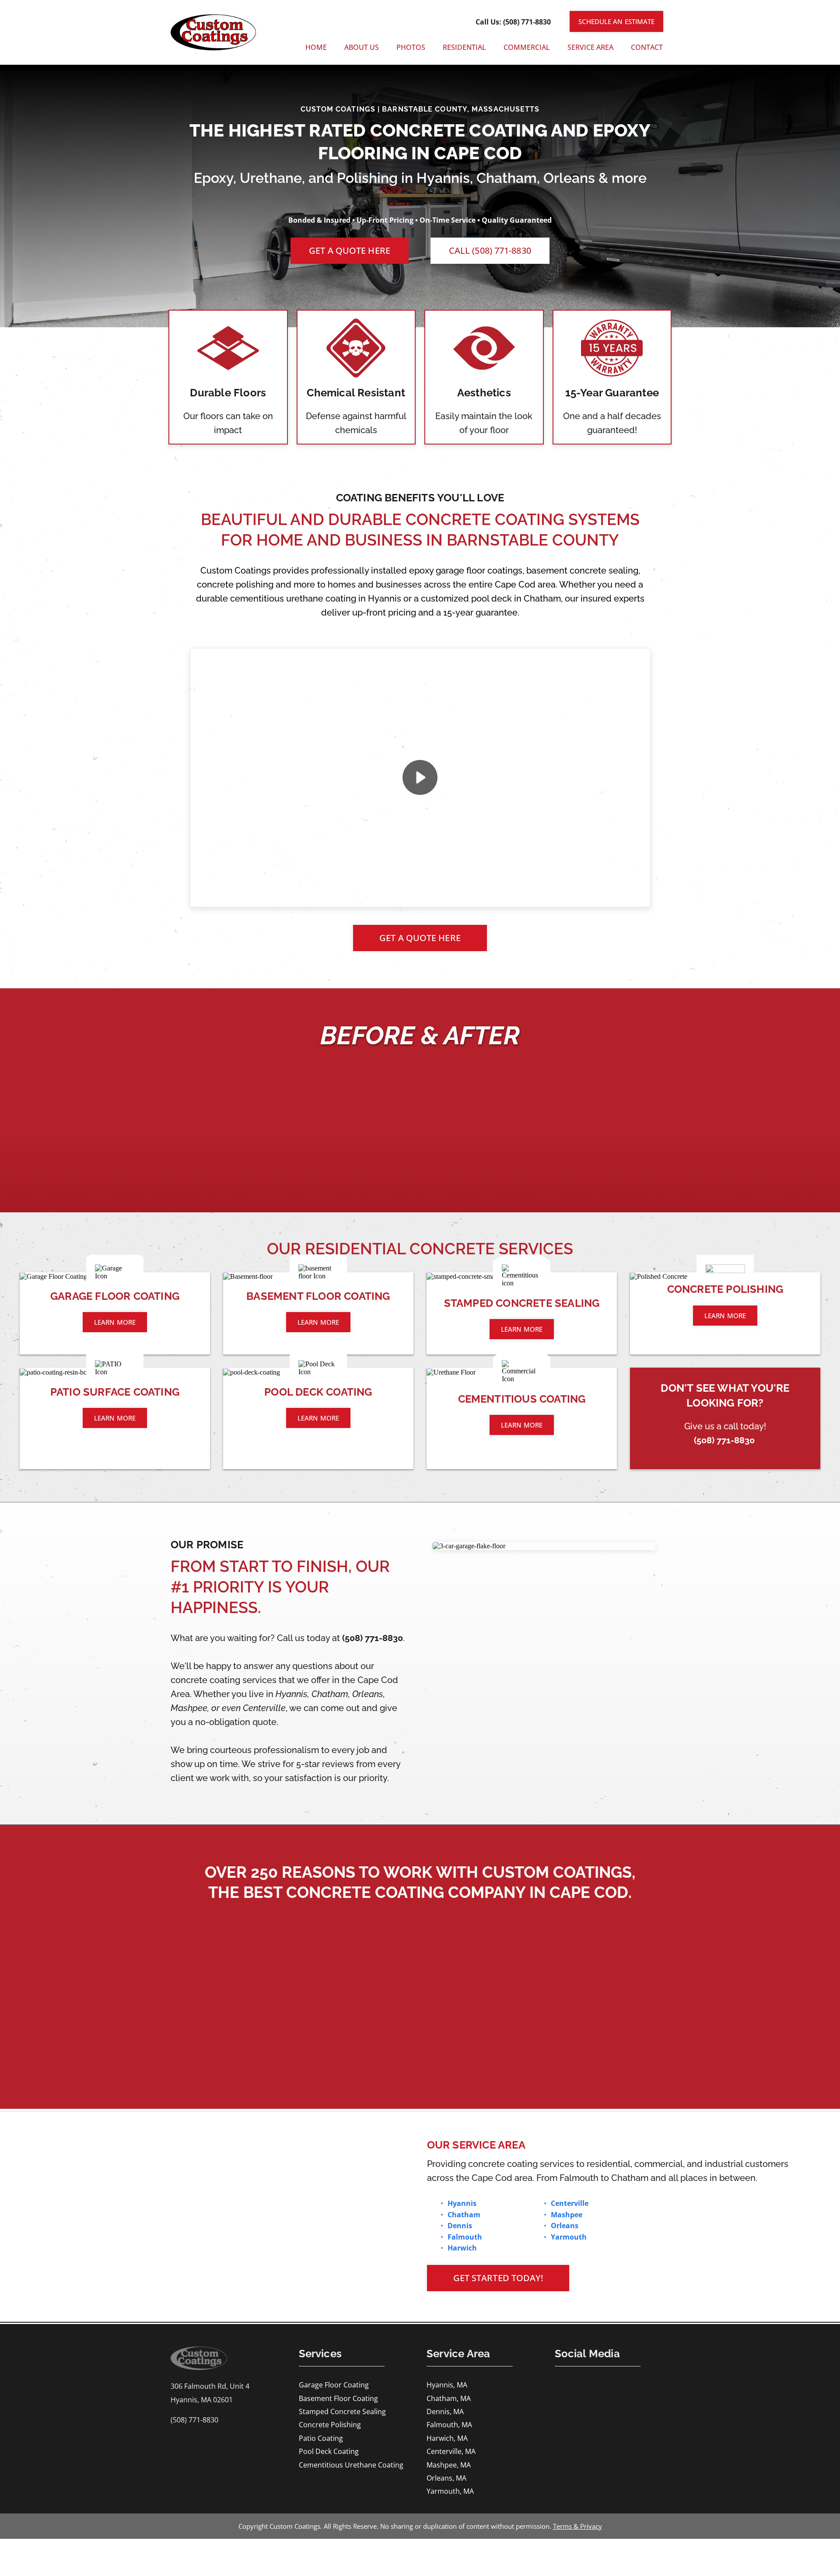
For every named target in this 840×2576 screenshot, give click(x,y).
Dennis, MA (445, 2411)
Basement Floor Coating (338, 2398)
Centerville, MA (451, 2451)
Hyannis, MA (447, 2385)
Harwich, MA (447, 2438)
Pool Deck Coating (329, 2451)
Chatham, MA (449, 2398)
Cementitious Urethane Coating (351, 2465)
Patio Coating (321, 2438)
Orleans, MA (446, 2478)
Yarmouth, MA (450, 2491)
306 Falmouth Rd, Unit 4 (210, 2386)
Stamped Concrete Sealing (342, 2411)
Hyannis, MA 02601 (202, 2400)
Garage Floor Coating (334, 2385)
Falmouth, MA (449, 2425)
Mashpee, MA (449, 2465)
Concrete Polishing (330, 2425)
